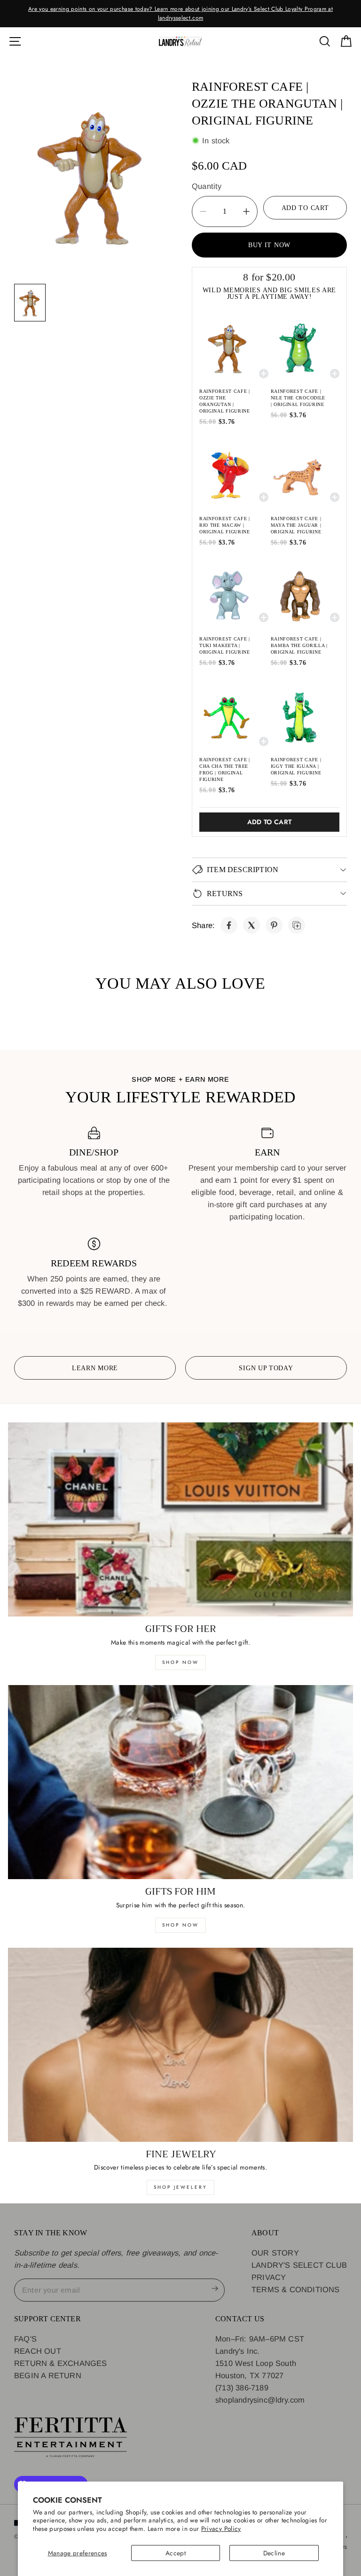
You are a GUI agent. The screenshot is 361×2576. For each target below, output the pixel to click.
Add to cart (270, 822)
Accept (176, 2553)
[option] (180, 13)
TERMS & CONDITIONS (296, 2289)
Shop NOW (180, 1925)
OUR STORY (275, 2253)
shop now (180, 1662)
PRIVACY (269, 2277)
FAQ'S (25, 2339)
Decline (274, 2553)
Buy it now (269, 245)
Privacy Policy (221, 2529)
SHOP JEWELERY (180, 2187)
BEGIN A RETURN (48, 2375)
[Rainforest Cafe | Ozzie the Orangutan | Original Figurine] (229, 925)
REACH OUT (38, 2351)
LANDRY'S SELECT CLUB (299, 2265)
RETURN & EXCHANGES (61, 2363)
